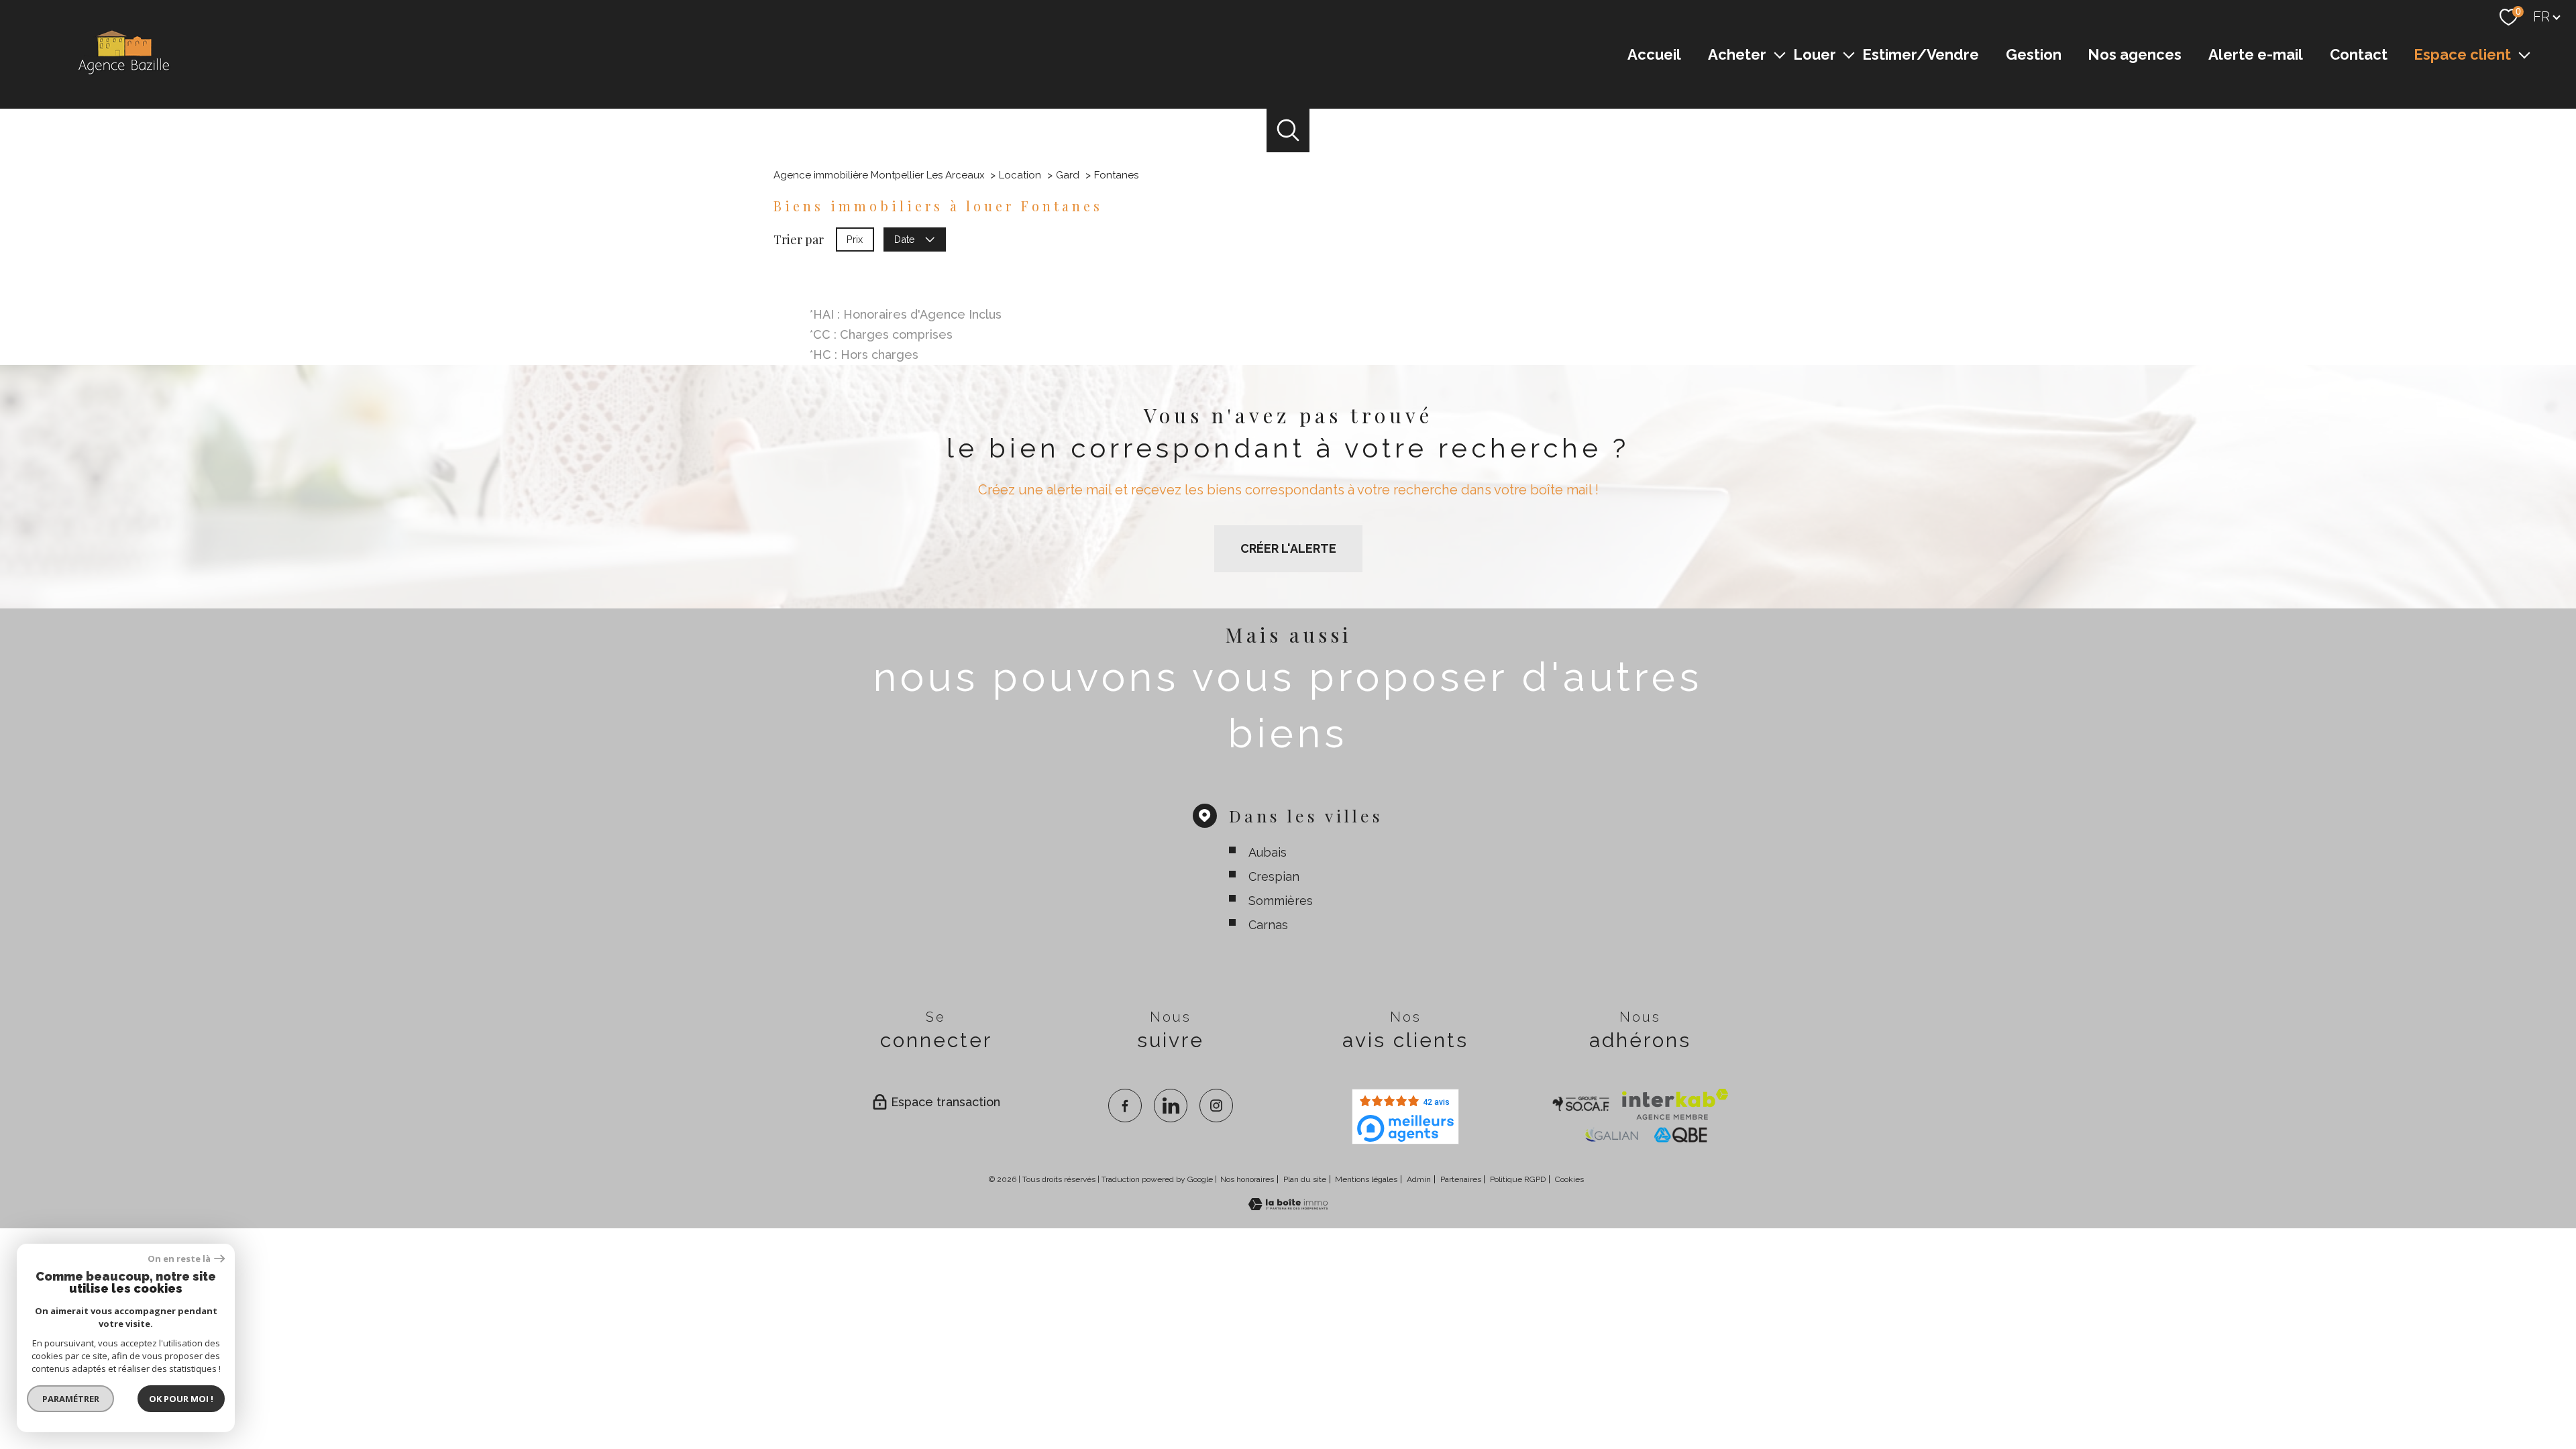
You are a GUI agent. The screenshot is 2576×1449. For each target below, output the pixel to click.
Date (905, 238)
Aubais (1268, 852)
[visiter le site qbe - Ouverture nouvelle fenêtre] (1681, 1135)
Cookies (1569, 1180)
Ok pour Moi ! (181, 1399)
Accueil (1654, 54)
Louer (1815, 54)
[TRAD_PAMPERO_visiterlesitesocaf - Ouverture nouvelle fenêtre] (1581, 1104)
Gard (1068, 175)
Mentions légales (1366, 1179)
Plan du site (1305, 1179)
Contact (2359, 54)
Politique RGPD (1518, 1179)
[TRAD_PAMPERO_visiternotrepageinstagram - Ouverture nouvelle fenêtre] (1216, 1106)
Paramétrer (71, 1399)
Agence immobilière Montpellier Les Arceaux (879, 175)
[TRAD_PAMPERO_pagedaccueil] (123, 74)
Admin (1419, 1179)
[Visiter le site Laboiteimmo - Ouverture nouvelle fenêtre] (1288, 1206)
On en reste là (179, 1259)
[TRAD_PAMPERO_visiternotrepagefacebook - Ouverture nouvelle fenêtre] (1125, 1106)
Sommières (1281, 901)
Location (1020, 175)
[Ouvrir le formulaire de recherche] (1288, 130)
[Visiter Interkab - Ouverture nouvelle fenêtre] (1675, 1104)
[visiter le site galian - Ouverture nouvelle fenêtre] (1611, 1135)
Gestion (2034, 54)
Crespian (1274, 876)
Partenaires (1461, 1179)
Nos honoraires (1247, 1179)
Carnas (1268, 925)
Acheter (1737, 54)
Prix (855, 238)
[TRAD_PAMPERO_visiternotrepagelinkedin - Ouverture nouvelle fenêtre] (1171, 1106)
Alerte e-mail (2256, 54)
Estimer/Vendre (1921, 54)
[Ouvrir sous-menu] (1780, 54)
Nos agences (2135, 54)
